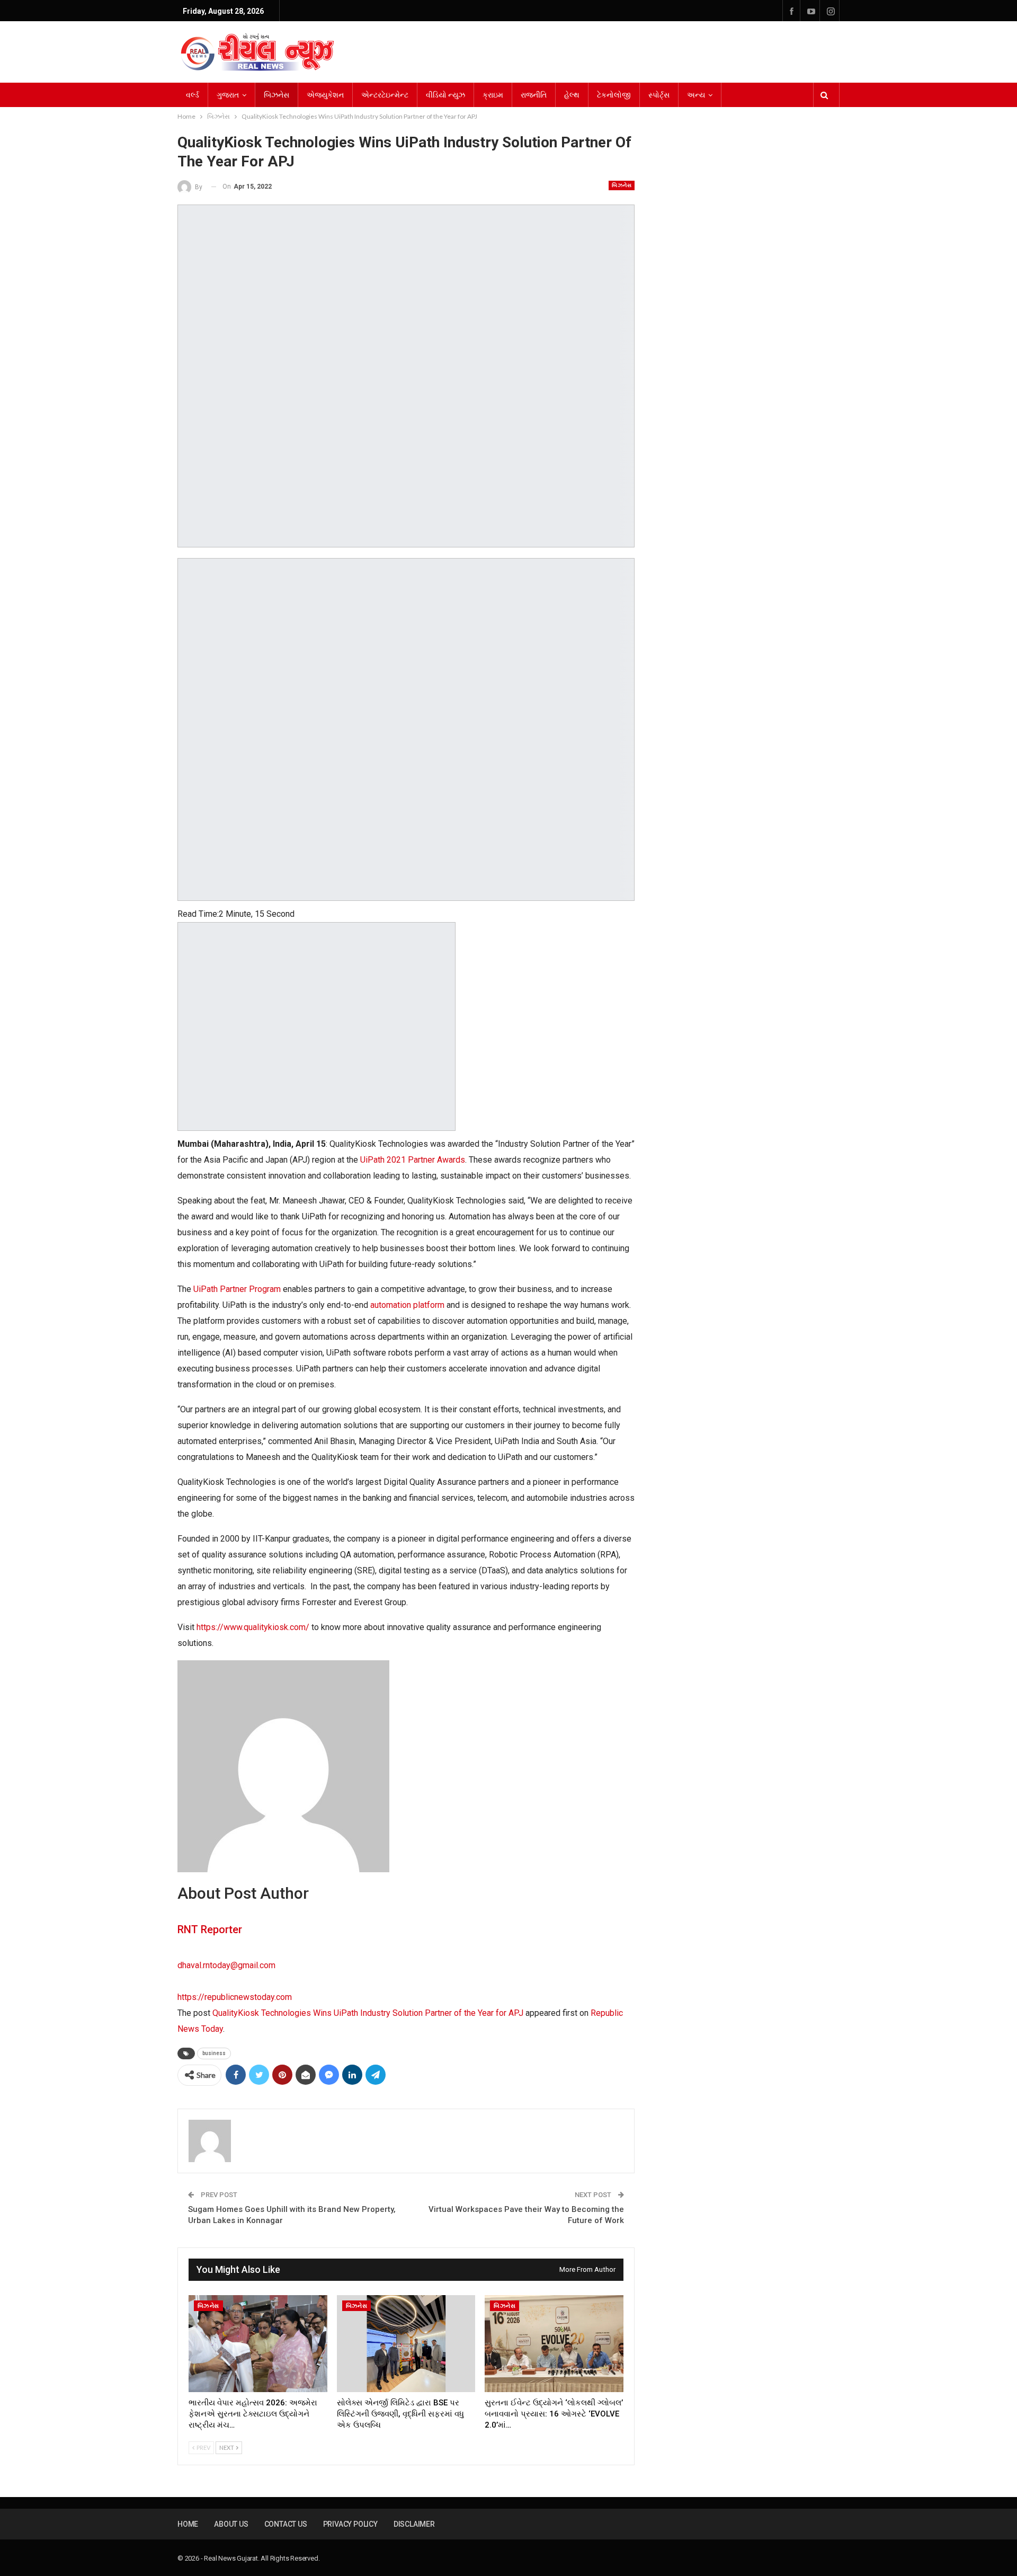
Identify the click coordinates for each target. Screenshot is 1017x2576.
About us (231, 2524)
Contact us (286, 2524)
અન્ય (696, 95)
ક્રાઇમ (493, 95)
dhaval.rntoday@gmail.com (226, 1965)
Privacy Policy (350, 2524)
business (214, 2053)
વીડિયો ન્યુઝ (445, 95)
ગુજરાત (228, 95)
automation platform (407, 1305)
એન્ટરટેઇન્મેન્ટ (385, 95)
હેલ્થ (572, 95)
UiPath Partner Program (237, 1289)
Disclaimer (414, 2524)
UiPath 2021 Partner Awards (413, 1160)
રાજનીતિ (534, 95)
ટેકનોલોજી (614, 95)
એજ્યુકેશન (325, 95)
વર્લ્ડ (193, 95)
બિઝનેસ (276, 95)
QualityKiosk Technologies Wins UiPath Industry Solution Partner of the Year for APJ (368, 2013)
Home (188, 2524)
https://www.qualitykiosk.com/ (253, 1627)
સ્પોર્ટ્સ (659, 95)
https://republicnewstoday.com (235, 1997)
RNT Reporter (210, 1929)
